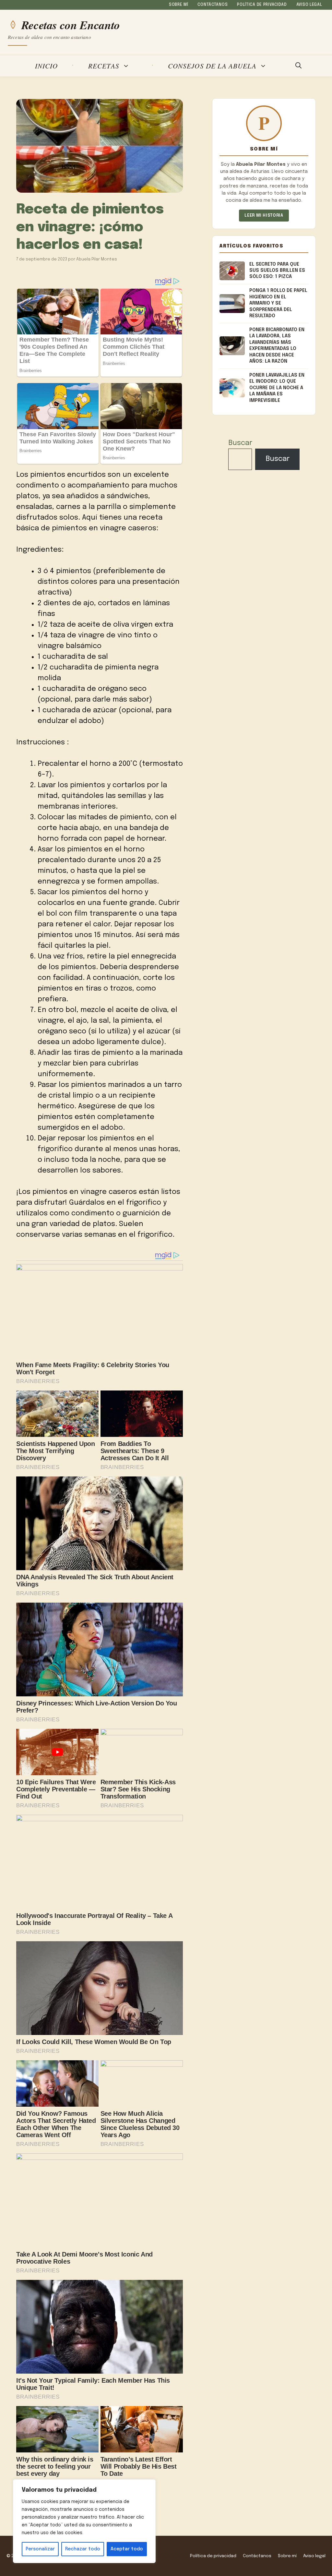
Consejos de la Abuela (212, 66)
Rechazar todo (83, 2549)
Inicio (46, 66)
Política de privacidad (262, 5)
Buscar (240, 443)
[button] (298, 66)
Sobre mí (179, 5)
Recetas (104, 66)
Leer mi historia (264, 216)
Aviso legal (309, 5)
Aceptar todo (127, 2549)
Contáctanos (213, 5)
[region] (84, 2521)
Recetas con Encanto (71, 25)
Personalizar (40, 2549)
